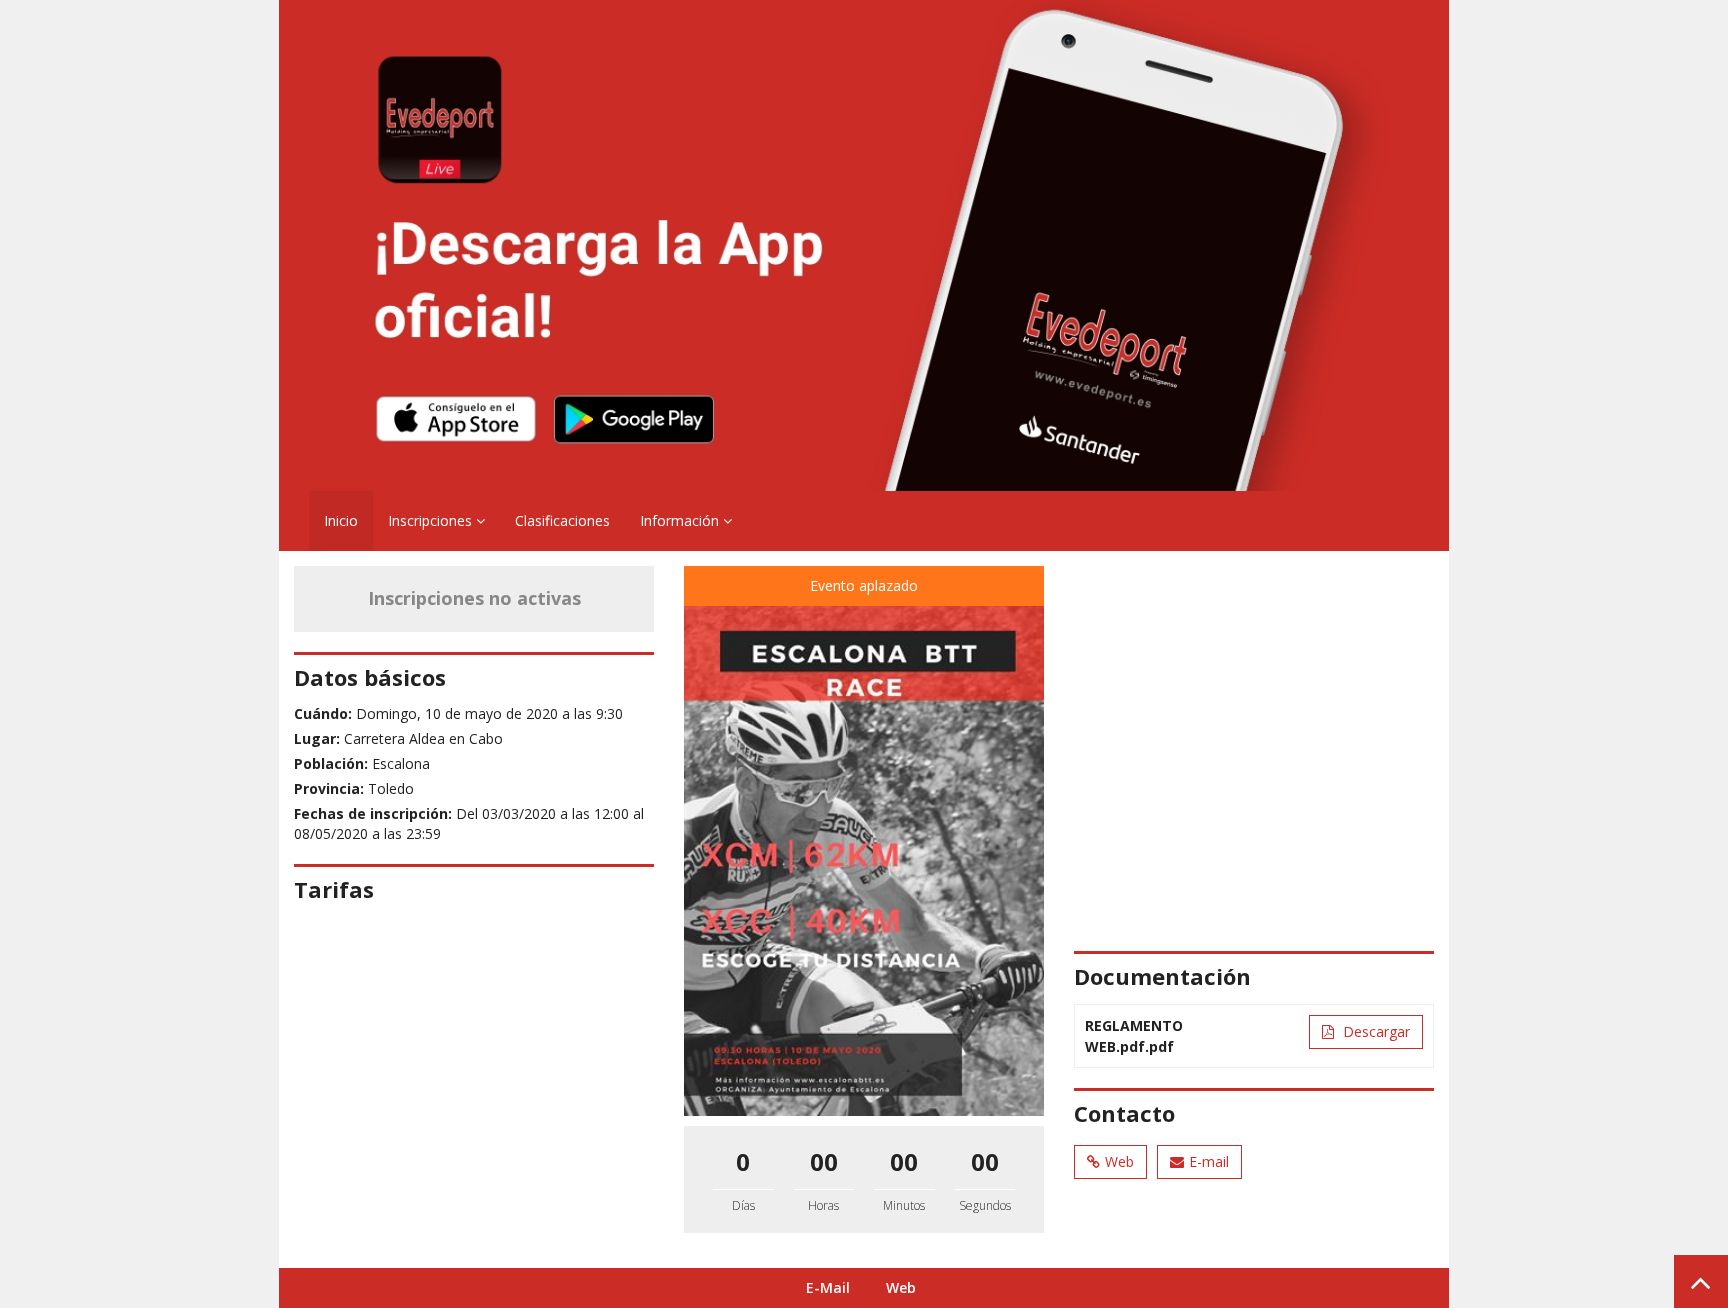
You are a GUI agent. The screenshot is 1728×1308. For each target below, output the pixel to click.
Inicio (341, 520)
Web (1119, 1161)
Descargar (1374, 1031)
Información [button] (681, 520)
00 (824, 1161)
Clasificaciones (562, 520)
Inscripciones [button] (432, 520)
